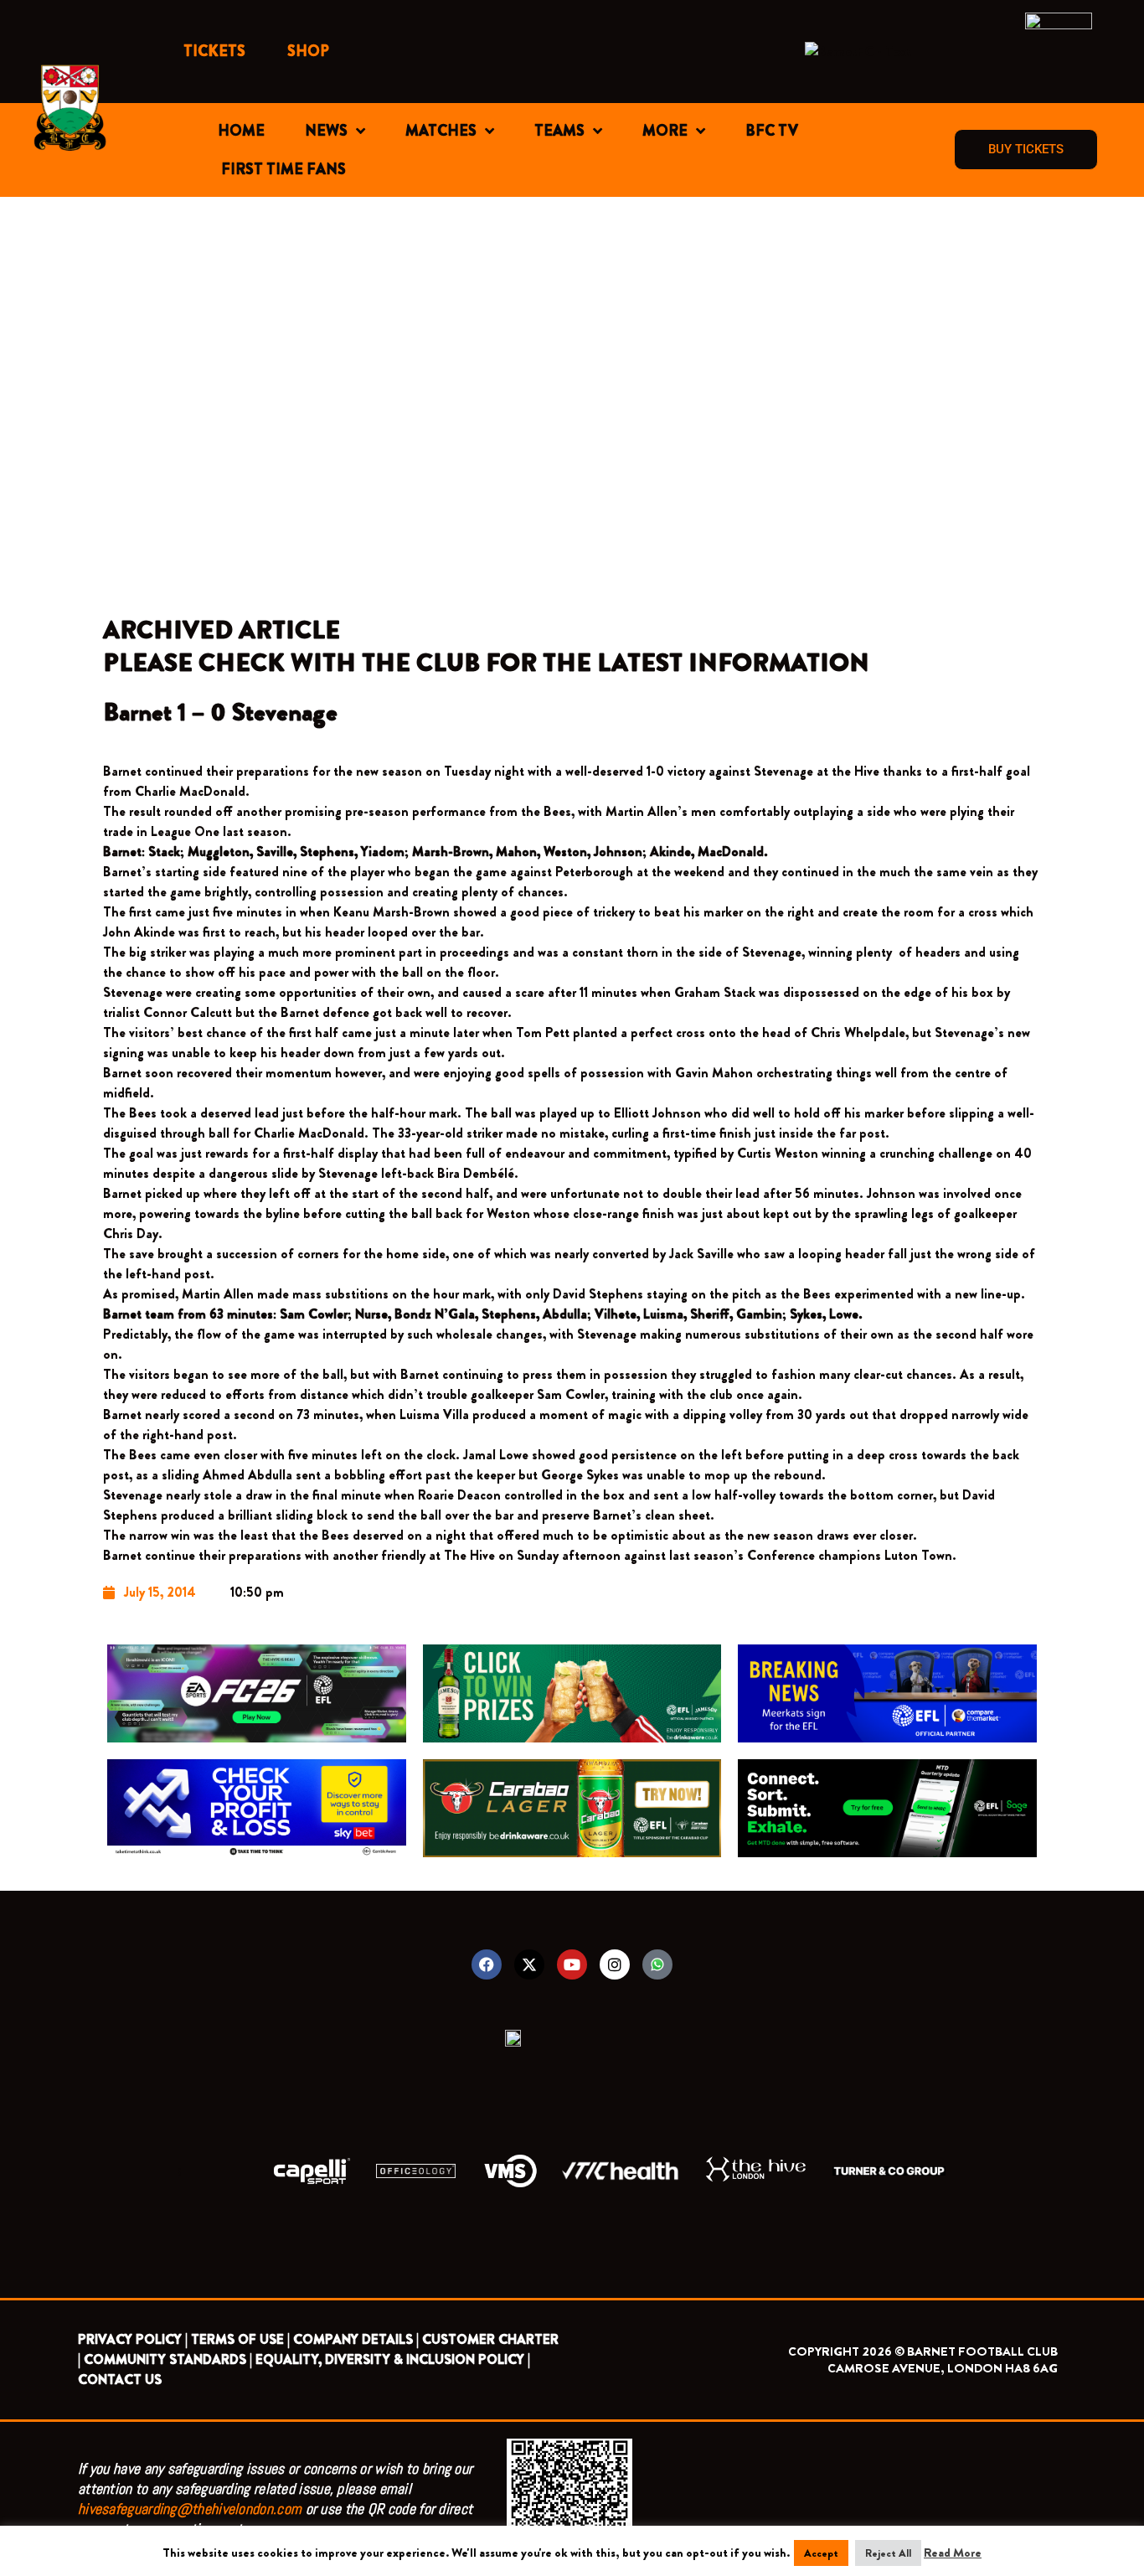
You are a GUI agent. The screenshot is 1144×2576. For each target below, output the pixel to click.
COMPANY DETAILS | (356, 2339)
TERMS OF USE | (240, 2339)
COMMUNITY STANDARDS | (168, 2359)
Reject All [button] (888, 2553)
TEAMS (559, 131)
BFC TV (772, 131)
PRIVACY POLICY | (133, 2339)
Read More (953, 2553)
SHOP (308, 51)
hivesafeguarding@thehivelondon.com (190, 2509)
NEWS (326, 131)
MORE (665, 131)
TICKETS (214, 51)
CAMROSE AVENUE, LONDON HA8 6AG (943, 2368)
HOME (241, 131)
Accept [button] (821, 2553)
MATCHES (441, 131)
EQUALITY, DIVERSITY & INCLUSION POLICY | (393, 2359)
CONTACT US (120, 2380)
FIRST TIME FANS (283, 169)
